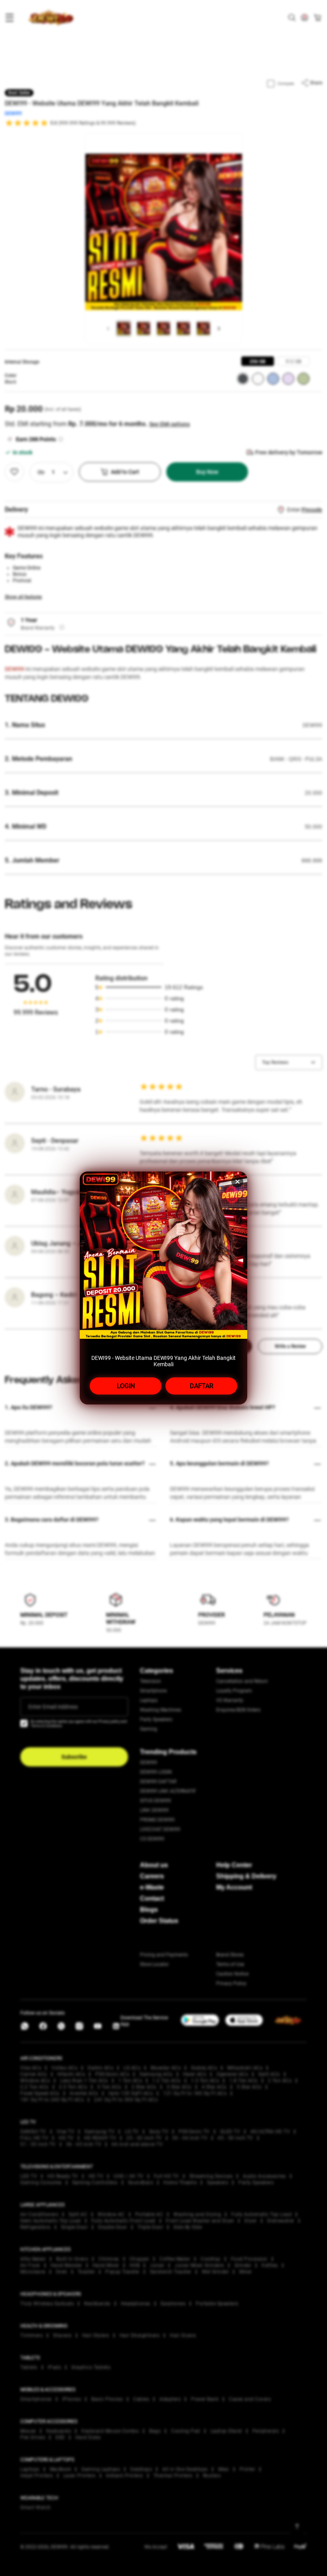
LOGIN (126, 1386)
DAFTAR (202, 1386)
